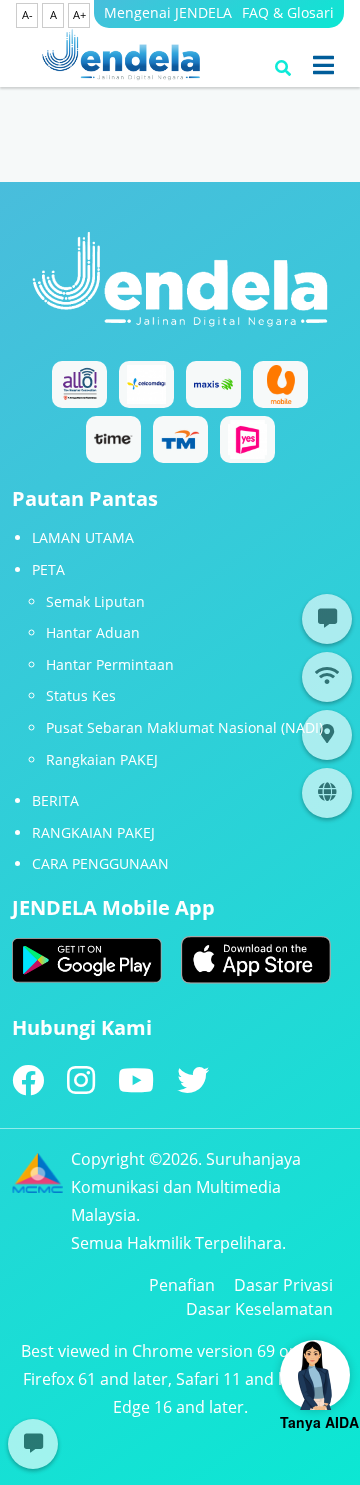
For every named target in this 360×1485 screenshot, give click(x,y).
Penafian (182, 1285)
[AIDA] (315, 1375)
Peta (48, 569)
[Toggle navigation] (323, 65)
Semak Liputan (95, 601)
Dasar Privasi (283, 1285)
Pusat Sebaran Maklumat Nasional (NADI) (184, 727)
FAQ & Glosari (288, 12)
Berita (55, 800)
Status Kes (81, 695)
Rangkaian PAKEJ (102, 759)
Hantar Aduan (93, 632)
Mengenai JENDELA (168, 12)
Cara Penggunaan (100, 863)
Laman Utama (83, 537)
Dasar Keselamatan (259, 1309)
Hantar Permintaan (110, 664)
